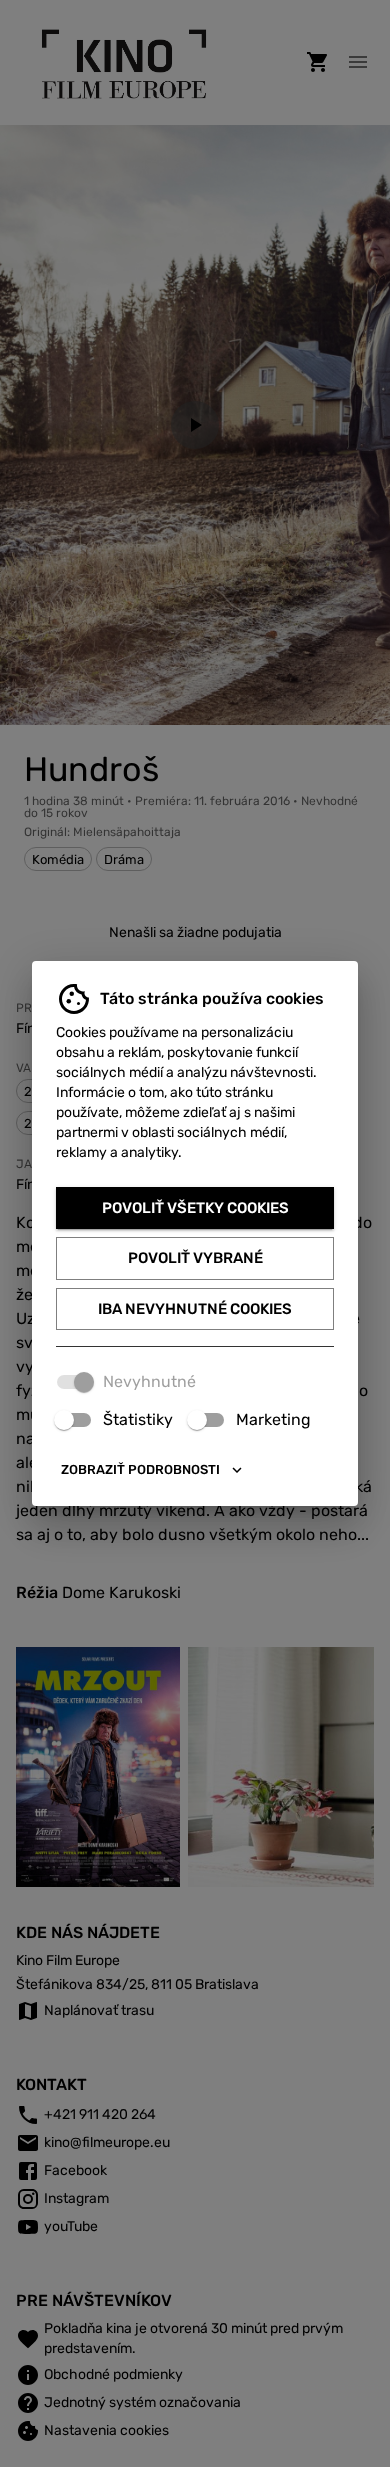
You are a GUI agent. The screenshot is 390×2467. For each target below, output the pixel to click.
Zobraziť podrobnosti (140, 1469)
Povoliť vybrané (195, 1258)
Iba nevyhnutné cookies (195, 1309)
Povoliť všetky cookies (195, 1208)
